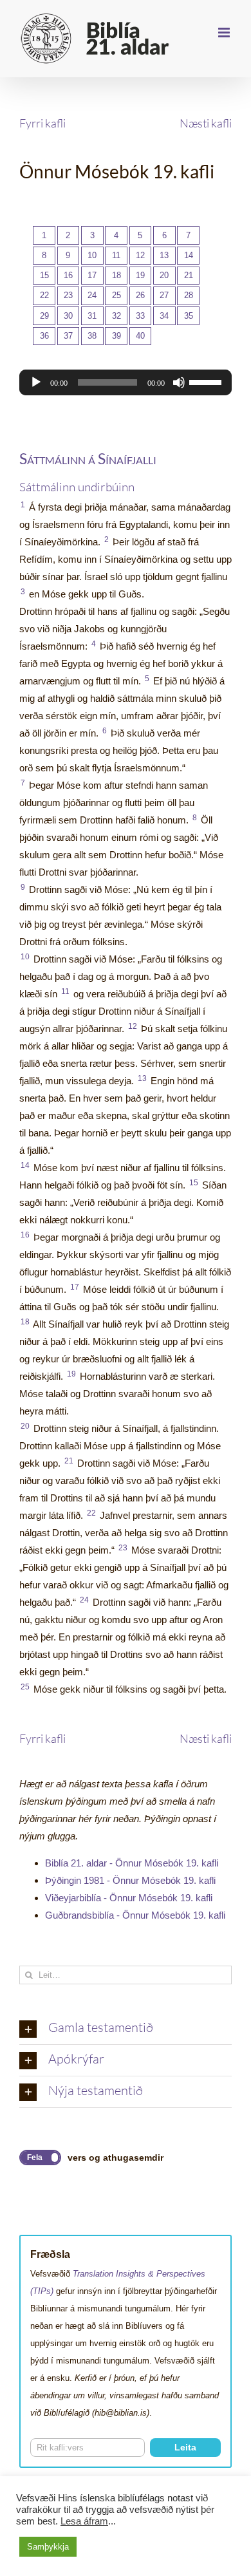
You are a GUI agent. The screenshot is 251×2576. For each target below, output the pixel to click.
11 (116, 255)
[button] (126, 2029)
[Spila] (36, 382)
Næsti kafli (206, 123)
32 (116, 316)
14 (189, 255)
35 (189, 316)
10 (92, 255)
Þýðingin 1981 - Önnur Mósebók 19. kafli (130, 1880)
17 (92, 275)
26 (140, 295)
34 (164, 316)
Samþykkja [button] (48, 2547)
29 (44, 316)
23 (68, 295)
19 (140, 275)
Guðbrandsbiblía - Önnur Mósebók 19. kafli (135, 1915)
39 (116, 336)
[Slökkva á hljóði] (179, 382)
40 (140, 336)
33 (140, 316)
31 (92, 316)
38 (92, 336)
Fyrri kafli (42, 123)
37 (68, 336)
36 (44, 336)
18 (116, 275)
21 (189, 275)
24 (92, 295)
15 (44, 275)
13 (164, 255)
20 (164, 275)
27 (164, 295)
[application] (126, 382)
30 (68, 316)
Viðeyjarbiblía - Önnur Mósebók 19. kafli (129, 1898)
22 (44, 295)
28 (189, 295)
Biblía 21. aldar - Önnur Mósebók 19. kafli (132, 1863)
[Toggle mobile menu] (225, 33)
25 (116, 295)
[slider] (207, 381)
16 (68, 275)
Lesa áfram (84, 2521)
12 (140, 255)
